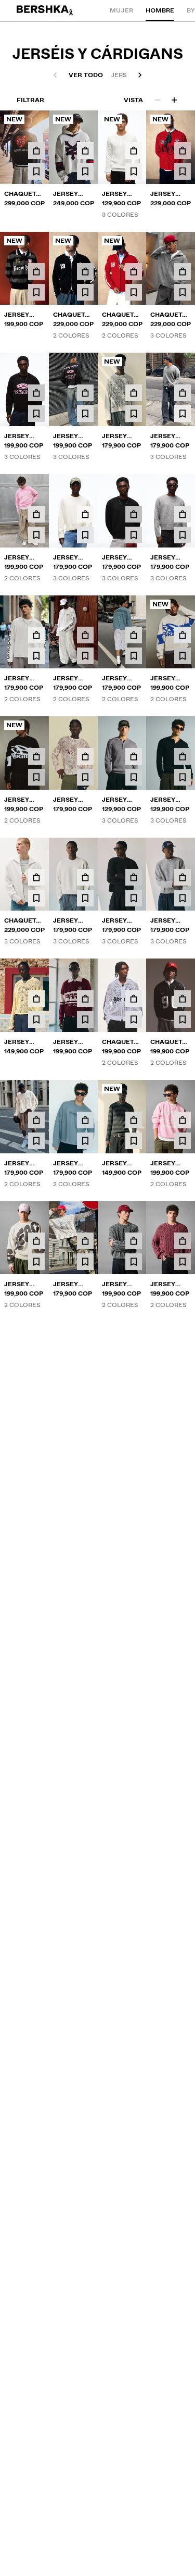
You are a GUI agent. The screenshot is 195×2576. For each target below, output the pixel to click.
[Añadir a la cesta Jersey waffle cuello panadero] (134, 1120)
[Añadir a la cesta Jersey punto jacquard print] (36, 393)
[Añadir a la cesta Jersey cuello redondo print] (36, 514)
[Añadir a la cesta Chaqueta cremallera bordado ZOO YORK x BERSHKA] (36, 151)
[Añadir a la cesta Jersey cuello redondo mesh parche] (183, 151)
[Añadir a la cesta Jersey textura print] (36, 635)
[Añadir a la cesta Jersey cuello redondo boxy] (183, 393)
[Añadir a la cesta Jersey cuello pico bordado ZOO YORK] (85, 151)
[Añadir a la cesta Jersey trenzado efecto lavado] (134, 1241)
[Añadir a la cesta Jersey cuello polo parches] (36, 271)
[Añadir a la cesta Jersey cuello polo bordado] (85, 999)
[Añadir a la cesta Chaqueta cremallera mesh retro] (134, 999)
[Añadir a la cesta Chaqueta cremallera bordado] (85, 271)
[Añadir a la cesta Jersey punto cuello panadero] (134, 151)
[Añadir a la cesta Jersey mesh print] (134, 393)
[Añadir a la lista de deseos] (36, 171)
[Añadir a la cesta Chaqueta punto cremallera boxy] (183, 271)
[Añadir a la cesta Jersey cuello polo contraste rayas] (134, 1362)
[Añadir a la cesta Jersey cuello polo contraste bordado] (183, 1484)
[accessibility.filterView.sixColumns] (174, 100)
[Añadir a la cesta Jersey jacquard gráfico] (183, 635)
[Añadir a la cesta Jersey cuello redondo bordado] (85, 1241)
